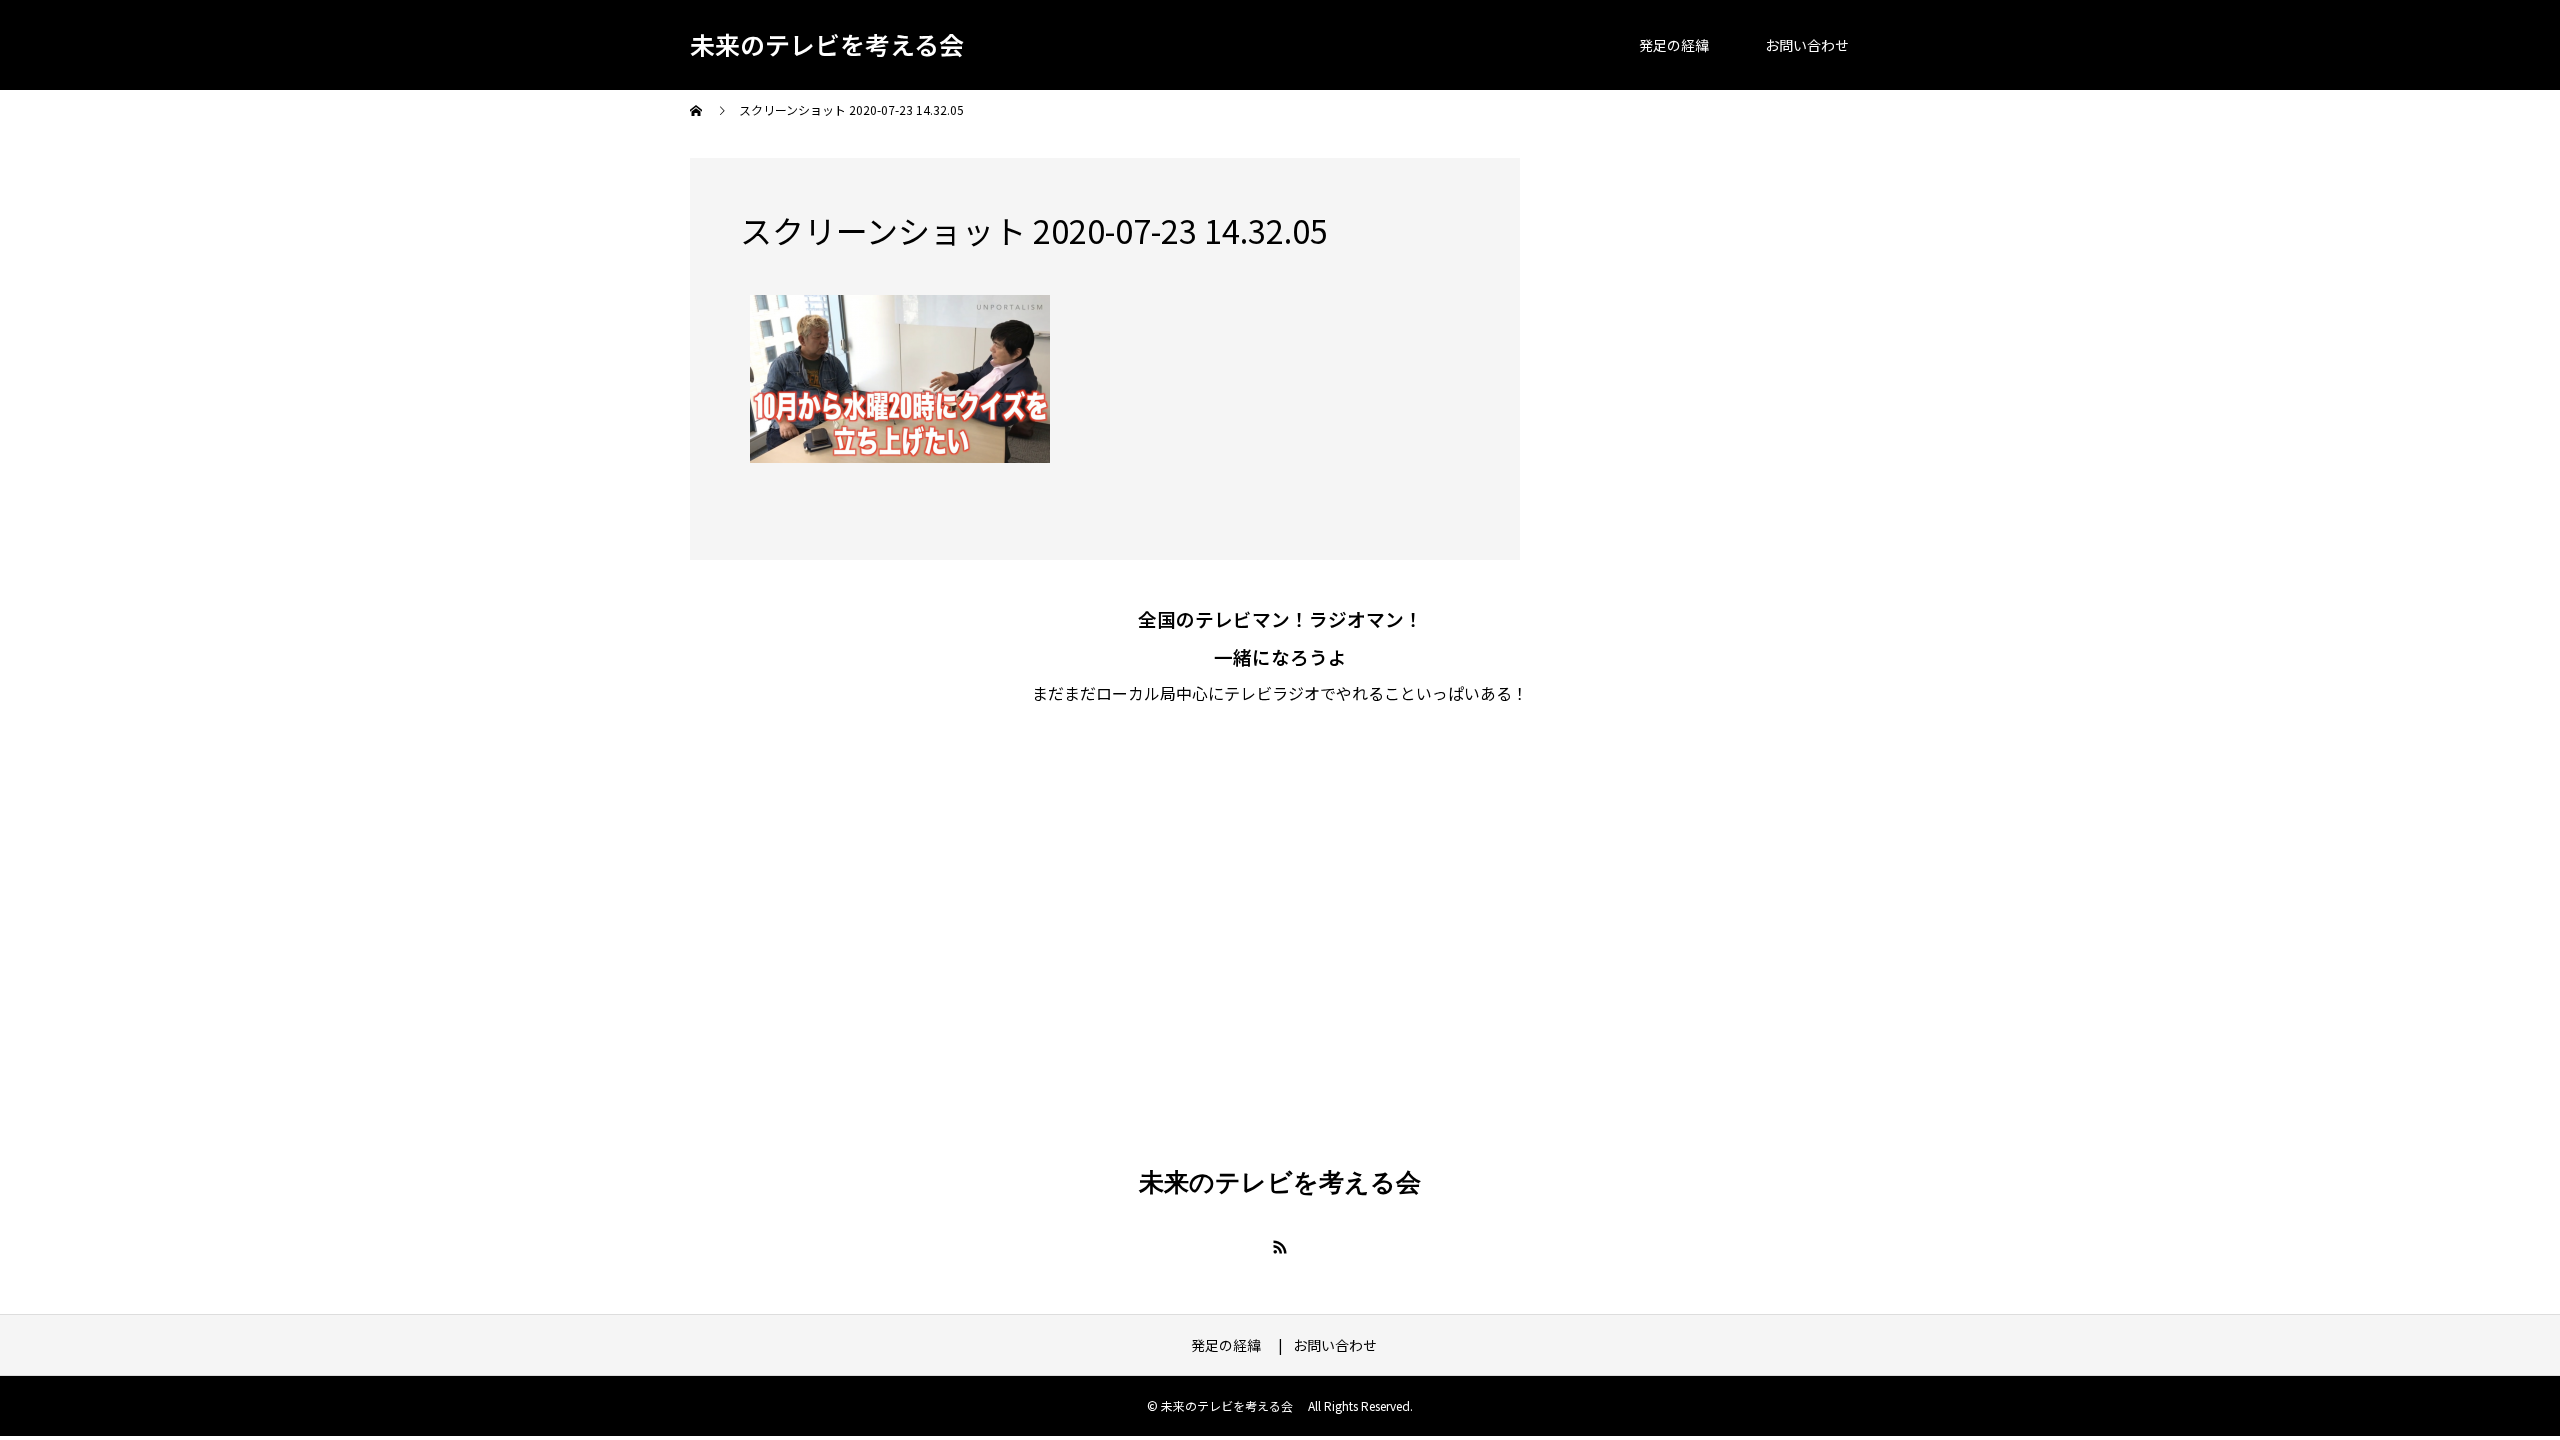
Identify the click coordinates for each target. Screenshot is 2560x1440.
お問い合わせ (1807, 45)
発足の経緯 (1681, 45)
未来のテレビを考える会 (827, 44)
